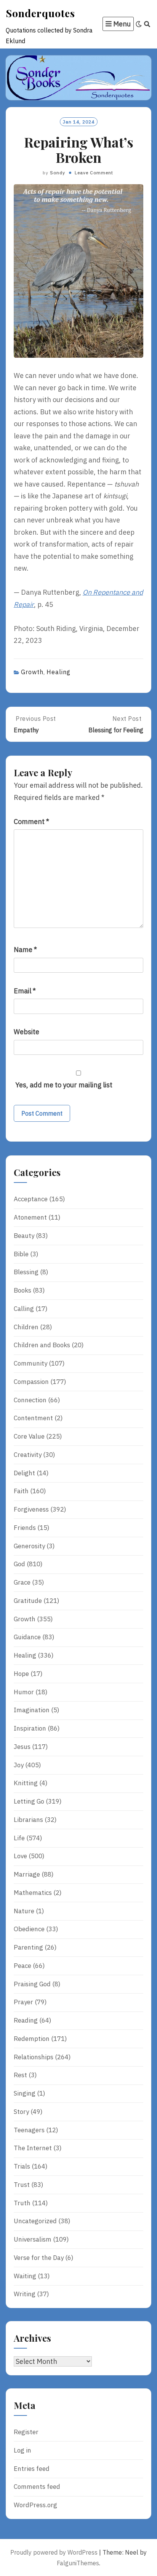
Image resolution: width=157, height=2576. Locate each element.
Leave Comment (94, 173)
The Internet (33, 2148)
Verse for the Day (39, 2258)
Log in (22, 2450)
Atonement (30, 1217)
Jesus (22, 1747)
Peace (22, 1966)
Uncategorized (35, 2221)
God (19, 1564)
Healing (58, 672)
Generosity (29, 1546)
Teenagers (29, 2130)
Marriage (27, 1874)
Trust (22, 2185)
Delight (24, 1473)
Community (30, 1363)
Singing (25, 2093)
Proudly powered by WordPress (54, 2552)
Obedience (29, 1929)
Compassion (31, 1382)
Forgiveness (31, 1509)
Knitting (26, 1783)
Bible (21, 1254)
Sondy (58, 173)
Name (25, 950)
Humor (24, 1692)
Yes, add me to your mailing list (63, 1085)
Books (22, 1290)
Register (26, 2432)
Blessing (26, 1272)
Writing (25, 2294)
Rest (20, 2075)
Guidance (27, 1637)
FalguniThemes (78, 2563)
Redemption (32, 2039)
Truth (22, 2203)
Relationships (34, 2057)
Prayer (23, 2002)
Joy (19, 1765)
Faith (21, 1491)
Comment (31, 822)
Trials (22, 2166)
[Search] (147, 24)
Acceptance (31, 1199)
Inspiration (30, 1728)
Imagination (32, 1710)
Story (21, 2112)
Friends (25, 1528)
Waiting (25, 2276)
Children (26, 1327)
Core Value (29, 1436)
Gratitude (28, 1601)
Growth (32, 672)
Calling (24, 1309)
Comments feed (37, 2487)
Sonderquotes (40, 13)
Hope (21, 1674)
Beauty (24, 1236)
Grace (22, 1582)
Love (20, 1856)
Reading (26, 2020)
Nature (24, 1911)
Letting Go (29, 1801)
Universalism (33, 2239)
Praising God (32, 1984)
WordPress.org (35, 2505)
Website (26, 1032)
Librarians (28, 1820)
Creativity (28, 1455)
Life (19, 1838)
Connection (30, 1400)
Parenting (28, 1947)
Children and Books (42, 1345)
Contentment (33, 1418)
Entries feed (32, 2469)
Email (25, 991)
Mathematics (33, 1893)
